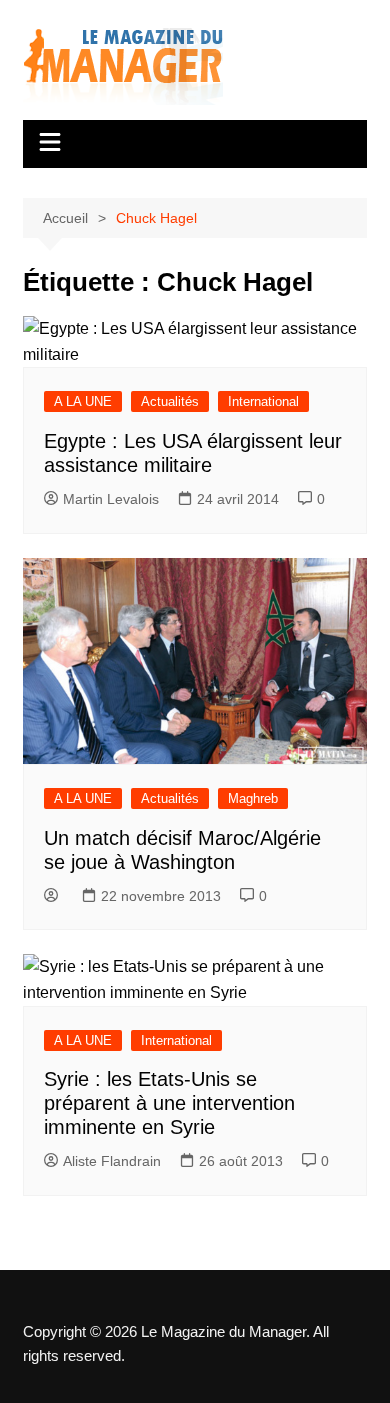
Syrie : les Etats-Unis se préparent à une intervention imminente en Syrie (169, 1103)
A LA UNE (83, 401)
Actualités (170, 401)
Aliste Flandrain (112, 1161)
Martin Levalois (111, 499)
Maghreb (253, 798)
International (263, 401)
